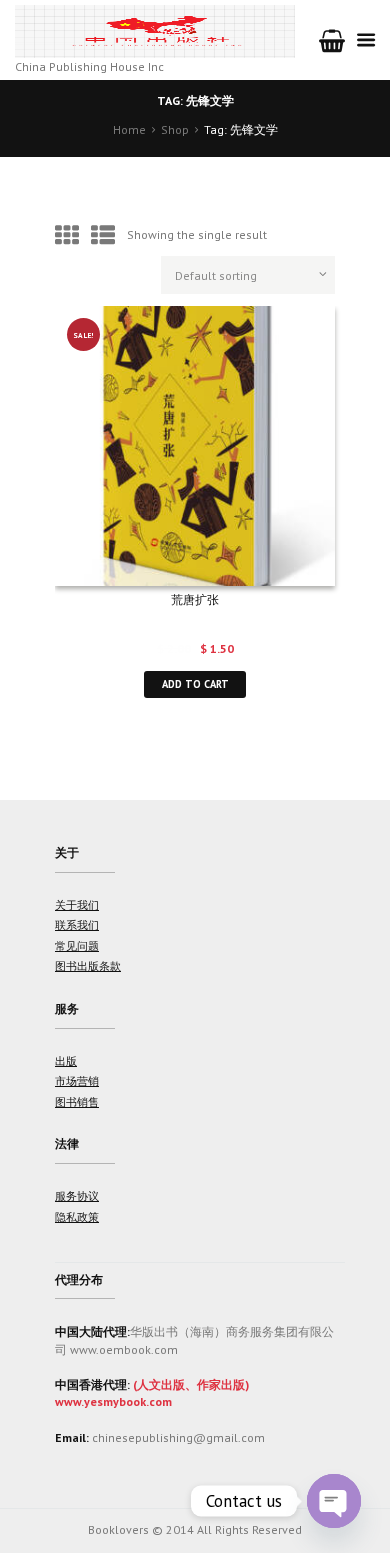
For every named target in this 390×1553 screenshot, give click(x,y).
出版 (66, 1061)
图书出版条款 (88, 966)
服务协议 (77, 1196)
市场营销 (77, 1081)
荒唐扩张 (195, 599)
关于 (67, 852)
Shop (175, 129)
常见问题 (77, 946)
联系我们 (77, 925)
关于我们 (77, 905)
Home (129, 129)
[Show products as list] (103, 235)
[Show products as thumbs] (67, 235)
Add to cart (195, 684)
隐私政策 (77, 1217)
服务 (67, 1008)
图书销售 (77, 1102)
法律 (67, 1143)
